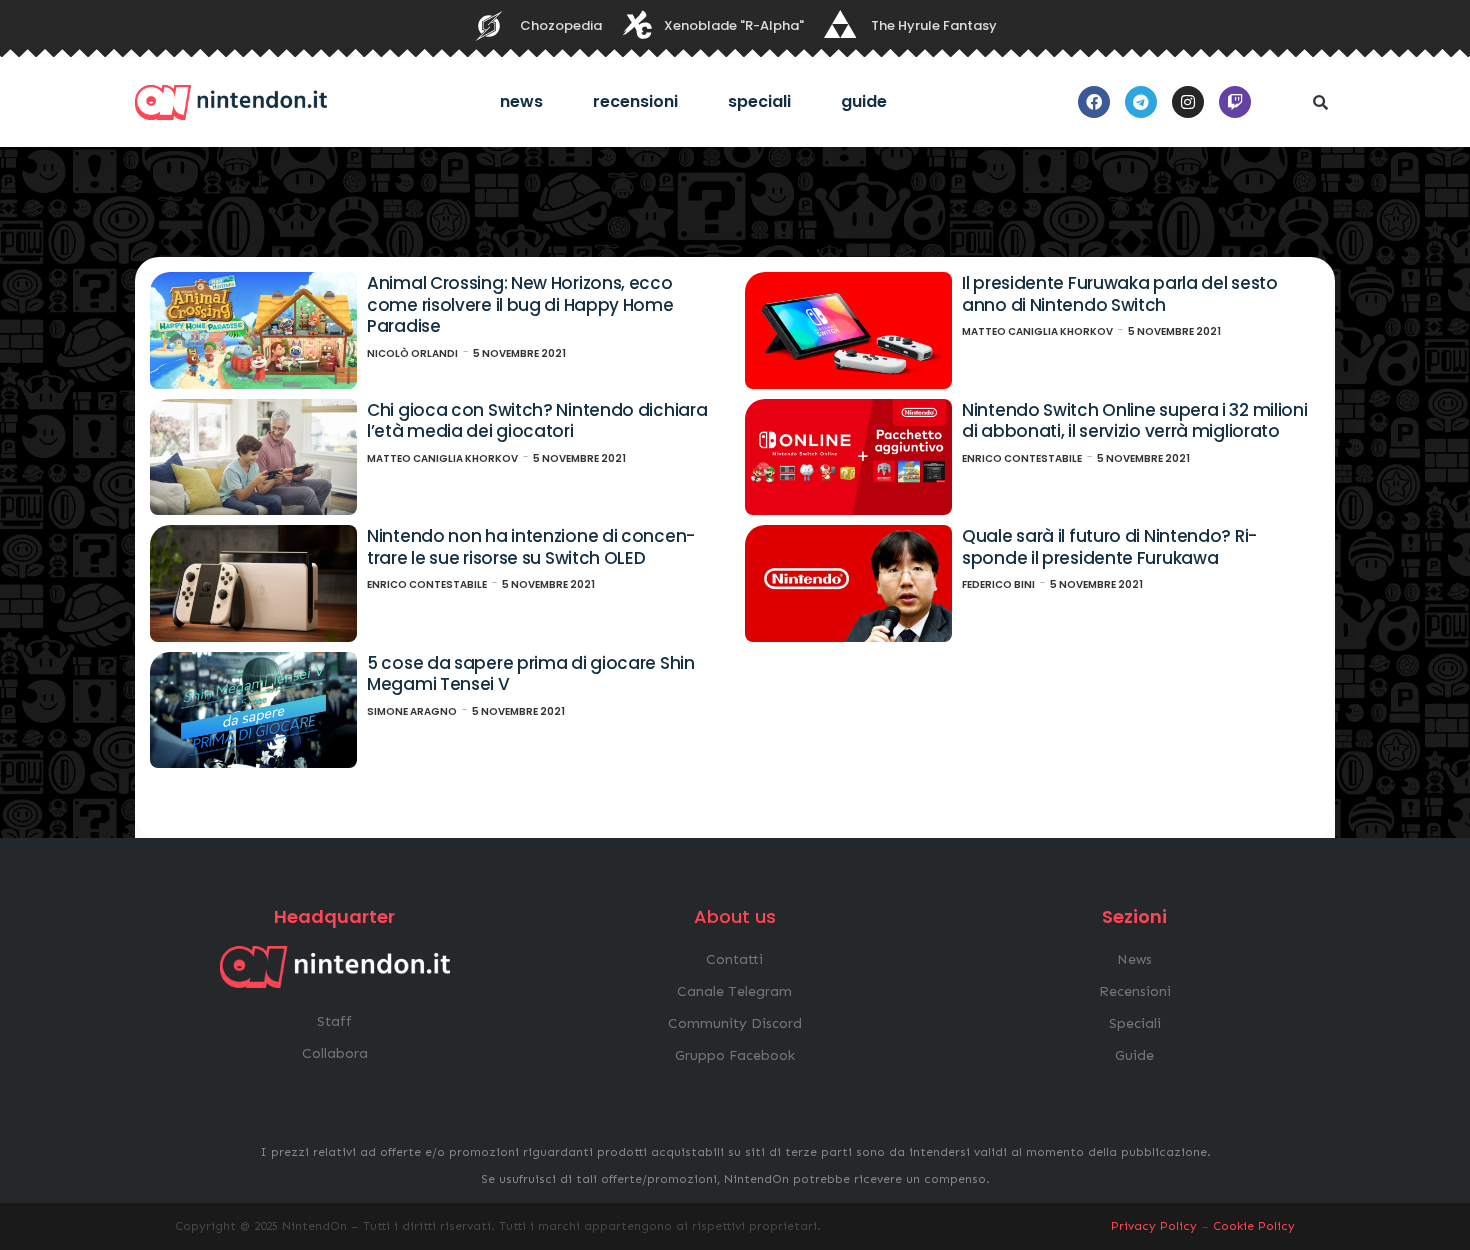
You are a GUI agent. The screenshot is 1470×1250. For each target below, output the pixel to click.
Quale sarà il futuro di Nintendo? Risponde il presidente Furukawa (1109, 547)
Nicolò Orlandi (412, 353)
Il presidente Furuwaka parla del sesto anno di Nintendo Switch (1120, 294)
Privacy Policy (1154, 1226)
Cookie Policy (1254, 1226)
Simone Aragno (412, 711)
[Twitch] (1235, 102)
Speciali (759, 101)
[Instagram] (1188, 102)
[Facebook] (1094, 102)
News (521, 101)
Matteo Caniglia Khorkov (1037, 331)
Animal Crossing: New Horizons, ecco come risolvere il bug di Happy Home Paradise (520, 304)
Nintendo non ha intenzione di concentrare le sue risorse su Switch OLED (531, 547)
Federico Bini (998, 584)
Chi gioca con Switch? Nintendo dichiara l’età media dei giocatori (537, 421)
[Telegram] (1141, 102)
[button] (1320, 102)
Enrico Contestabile (1022, 458)
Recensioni (635, 101)
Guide (864, 101)
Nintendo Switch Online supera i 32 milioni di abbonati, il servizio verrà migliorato (1134, 421)
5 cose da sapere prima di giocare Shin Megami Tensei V (531, 674)
